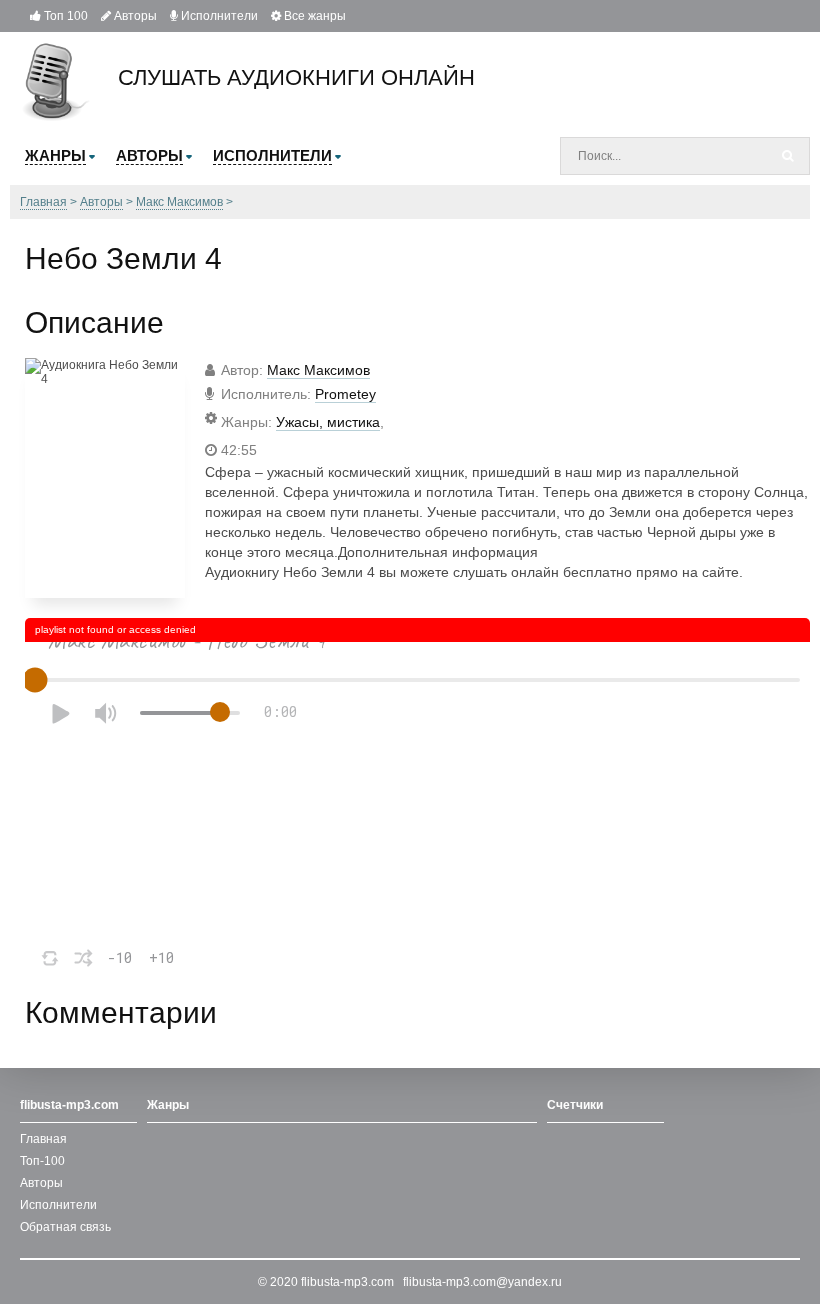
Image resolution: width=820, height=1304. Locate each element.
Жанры (168, 1105)
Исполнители (218, 16)
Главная (43, 1139)
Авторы (134, 16)
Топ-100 (42, 1161)
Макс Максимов (318, 370)
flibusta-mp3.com (347, 1282)
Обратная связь (65, 1227)
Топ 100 (64, 16)
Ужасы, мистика (328, 422)
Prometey (345, 394)
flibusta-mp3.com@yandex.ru (482, 1282)
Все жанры (313, 16)
